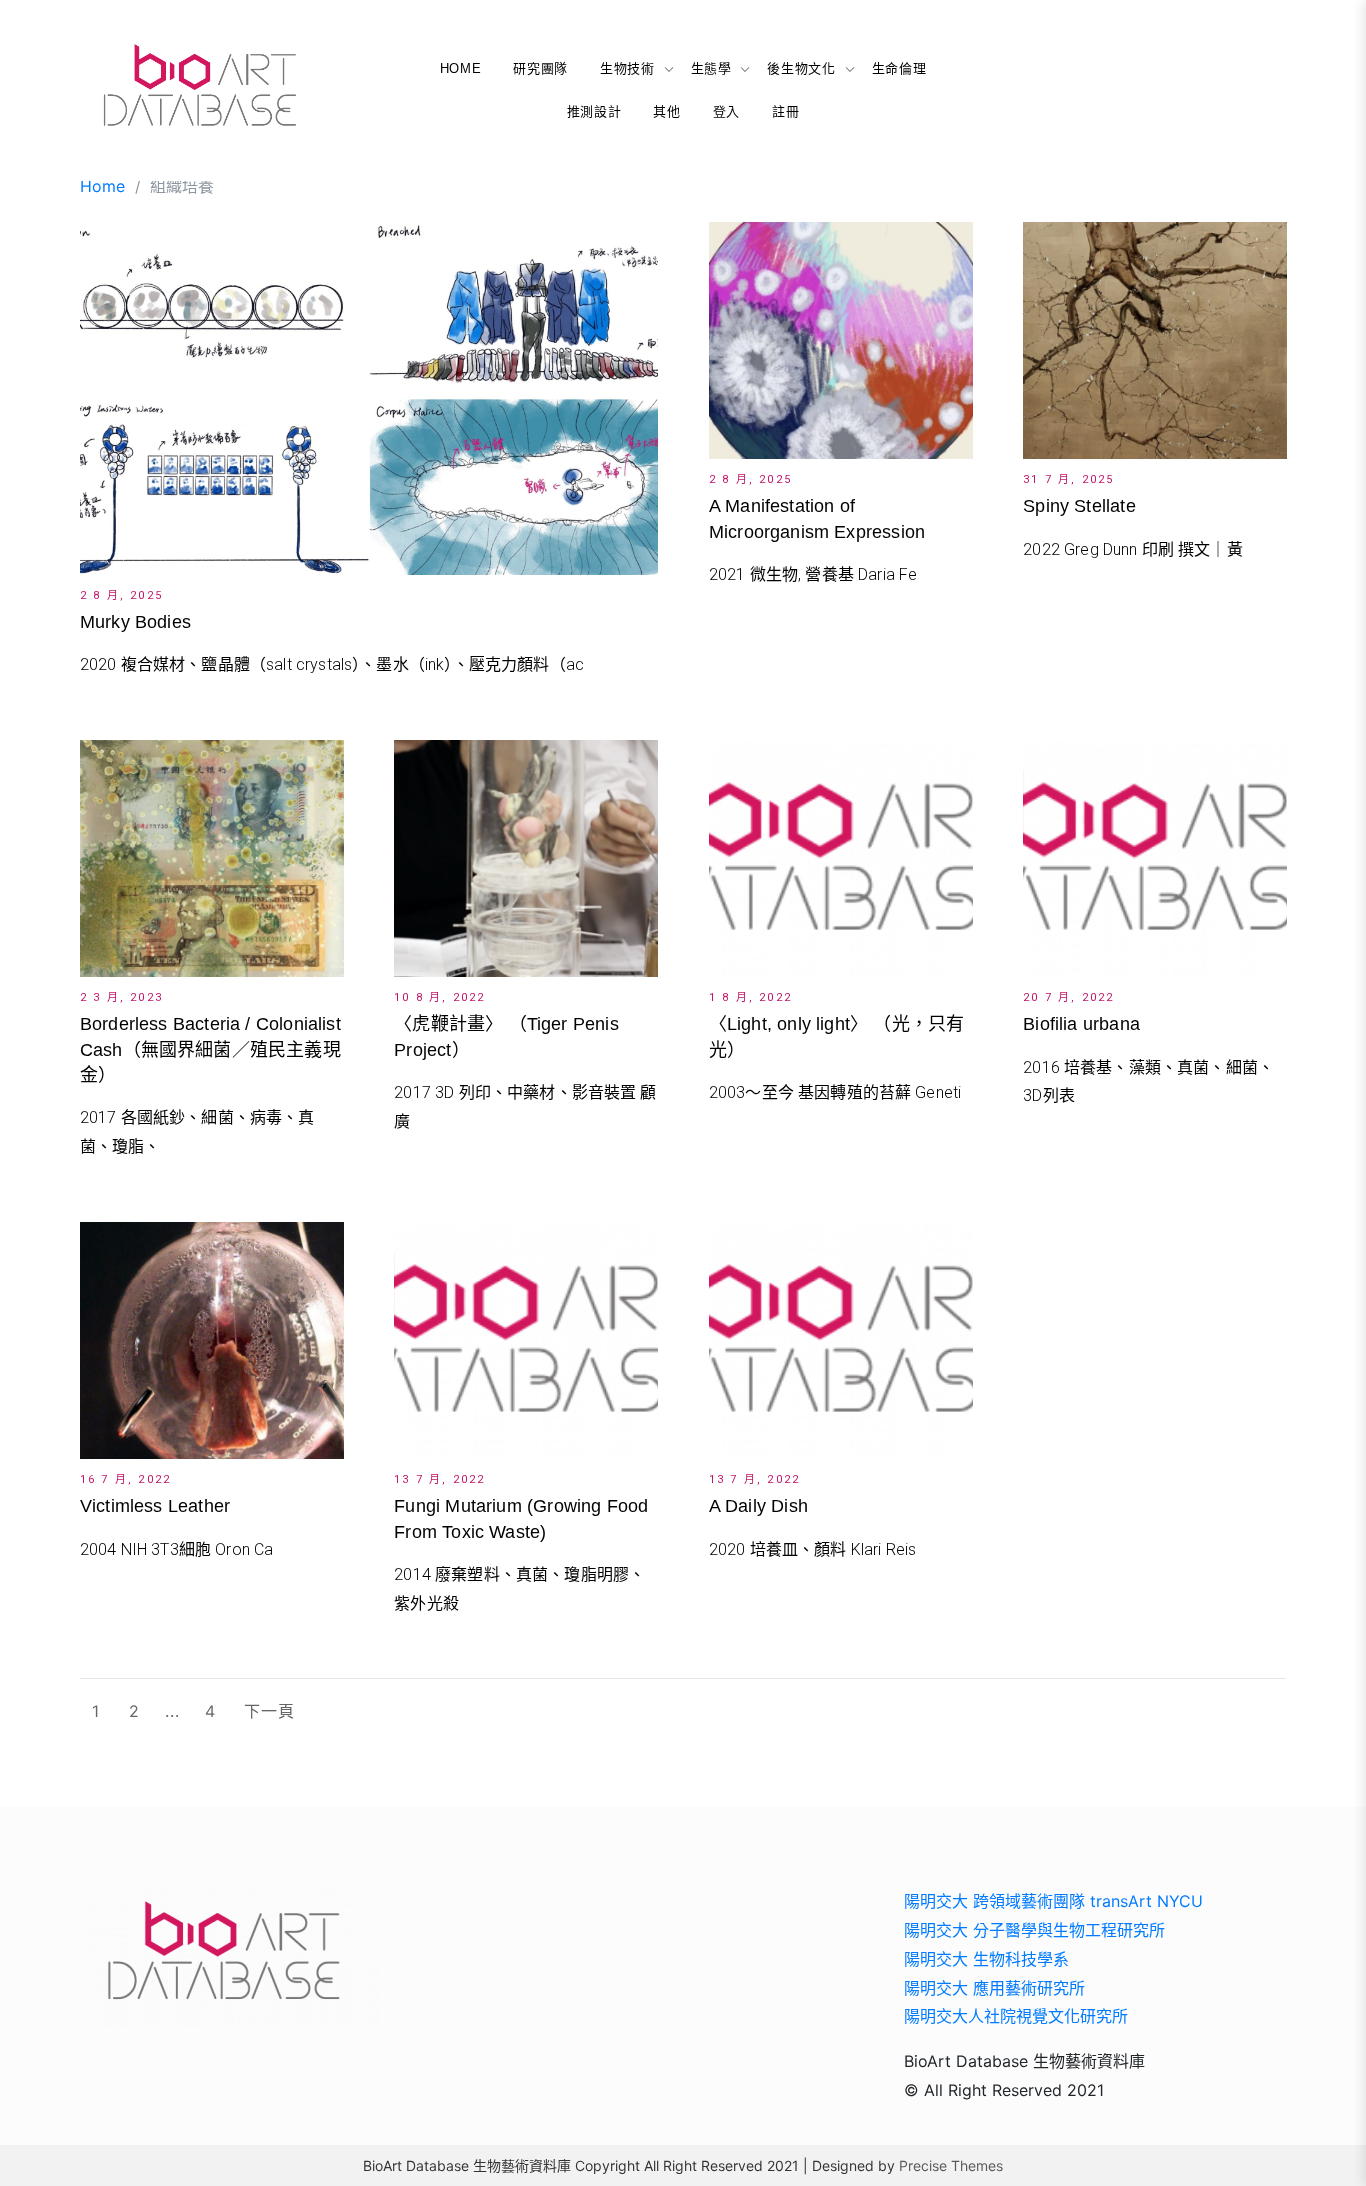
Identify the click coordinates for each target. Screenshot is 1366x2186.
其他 (666, 111)
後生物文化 (801, 68)
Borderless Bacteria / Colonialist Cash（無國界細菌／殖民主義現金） (210, 1049)
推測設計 (594, 111)
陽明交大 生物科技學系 (986, 1959)
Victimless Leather (155, 1506)
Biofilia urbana (1081, 1024)
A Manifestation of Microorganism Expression (817, 518)
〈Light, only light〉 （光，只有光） (837, 1036)
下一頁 (269, 1711)
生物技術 (627, 68)
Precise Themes (951, 2165)
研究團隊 (540, 68)
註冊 (785, 111)
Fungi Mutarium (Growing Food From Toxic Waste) (521, 1518)
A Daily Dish (758, 1506)
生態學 (711, 68)
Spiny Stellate (1079, 506)
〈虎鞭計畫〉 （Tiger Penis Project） (506, 1036)
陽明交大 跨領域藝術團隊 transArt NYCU (1053, 1901)
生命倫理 (899, 68)
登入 (726, 111)
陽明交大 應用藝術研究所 (994, 1988)
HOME (461, 68)
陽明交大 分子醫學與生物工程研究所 (1034, 1930)
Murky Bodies (135, 622)
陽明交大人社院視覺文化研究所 (1016, 2016)
